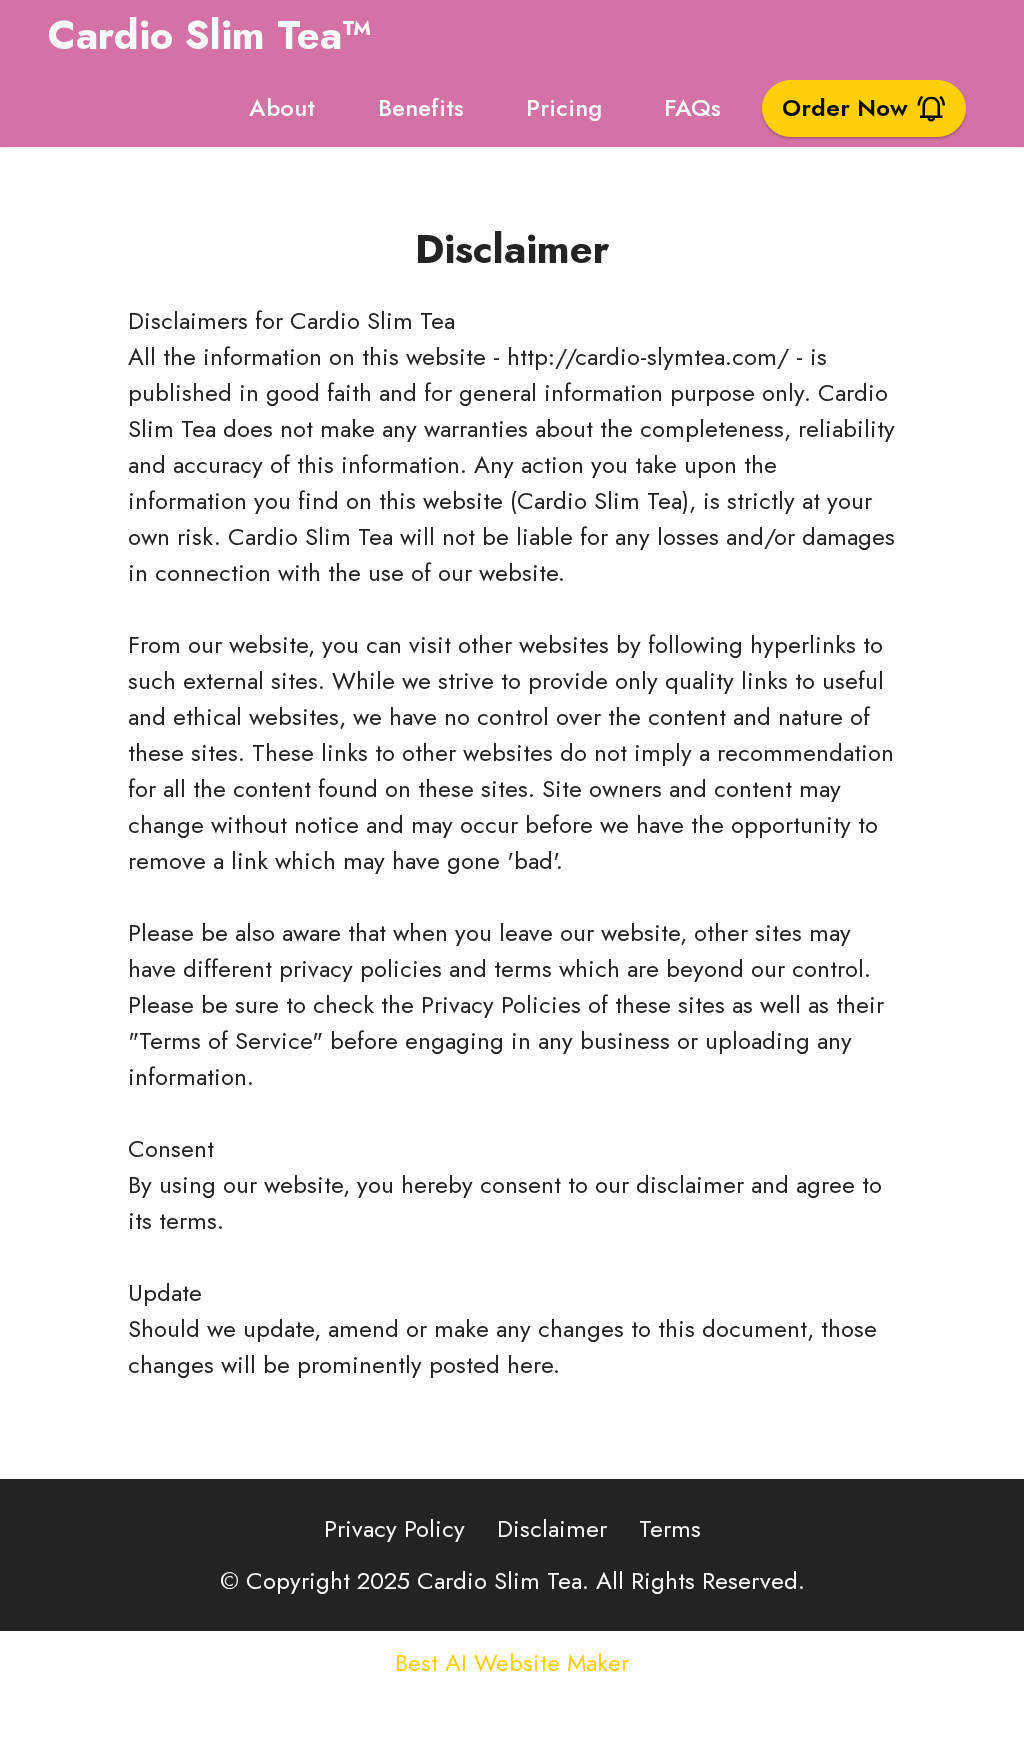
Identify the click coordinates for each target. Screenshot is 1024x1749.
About (282, 107)
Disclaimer (552, 1528)
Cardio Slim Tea (372, 320)
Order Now (845, 107)
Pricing (564, 107)
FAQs (692, 107)
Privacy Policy (394, 1528)
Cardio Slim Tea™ (210, 35)
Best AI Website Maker (512, 1663)
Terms (670, 1528)
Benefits (421, 107)
